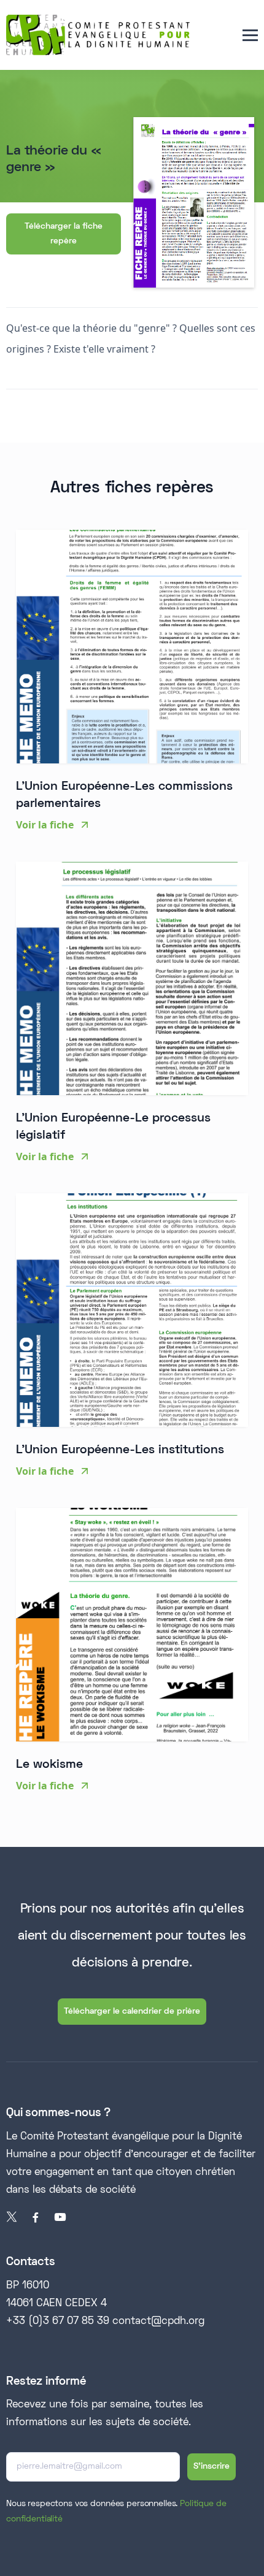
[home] (98, 35)
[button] (250, 35)
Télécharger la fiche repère (64, 234)
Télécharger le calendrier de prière (132, 2012)
